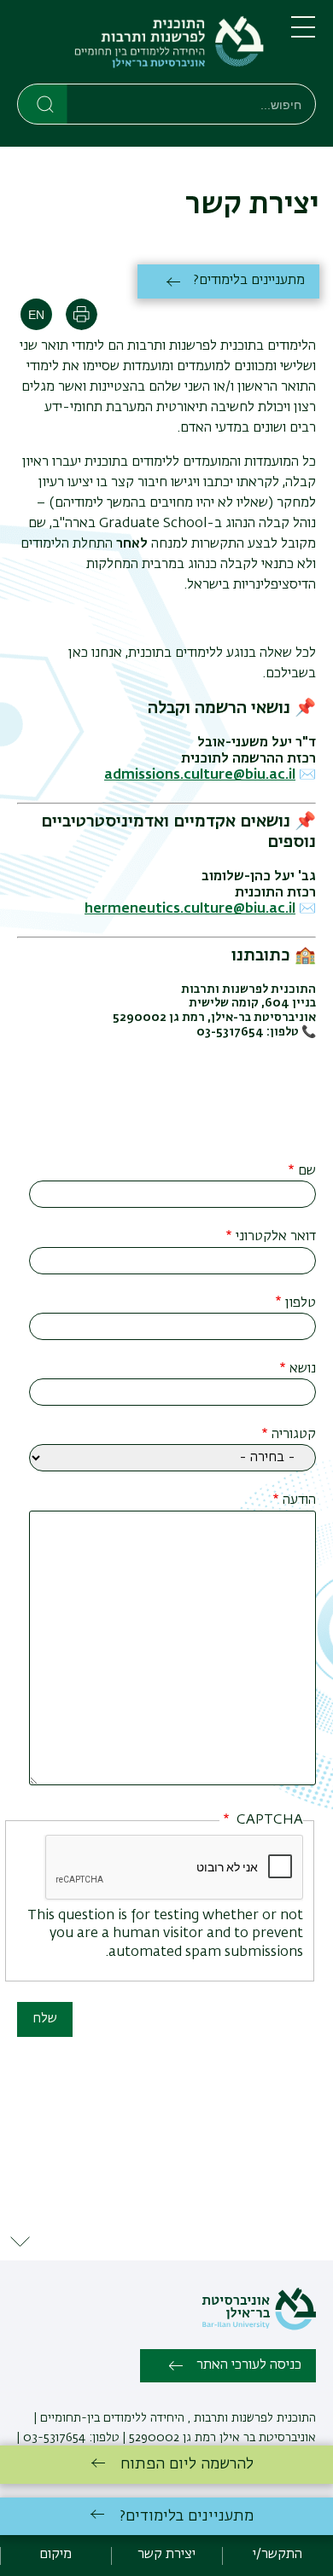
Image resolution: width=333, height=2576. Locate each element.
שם (307, 1171)
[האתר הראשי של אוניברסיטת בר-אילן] (259, 2327)
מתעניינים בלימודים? (249, 281)
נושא (303, 1369)
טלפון (301, 1303)
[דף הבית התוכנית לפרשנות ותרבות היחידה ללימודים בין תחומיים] (140, 45)
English (36, 314)
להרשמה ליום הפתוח (187, 2464)
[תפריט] (303, 34)
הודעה (299, 1500)
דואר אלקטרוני (276, 1237)
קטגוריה (294, 1435)
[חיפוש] (43, 103)
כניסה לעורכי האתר (249, 2365)
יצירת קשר (166, 2555)
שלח (45, 2019)
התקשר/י (277, 2555)
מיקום (55, 2555)
